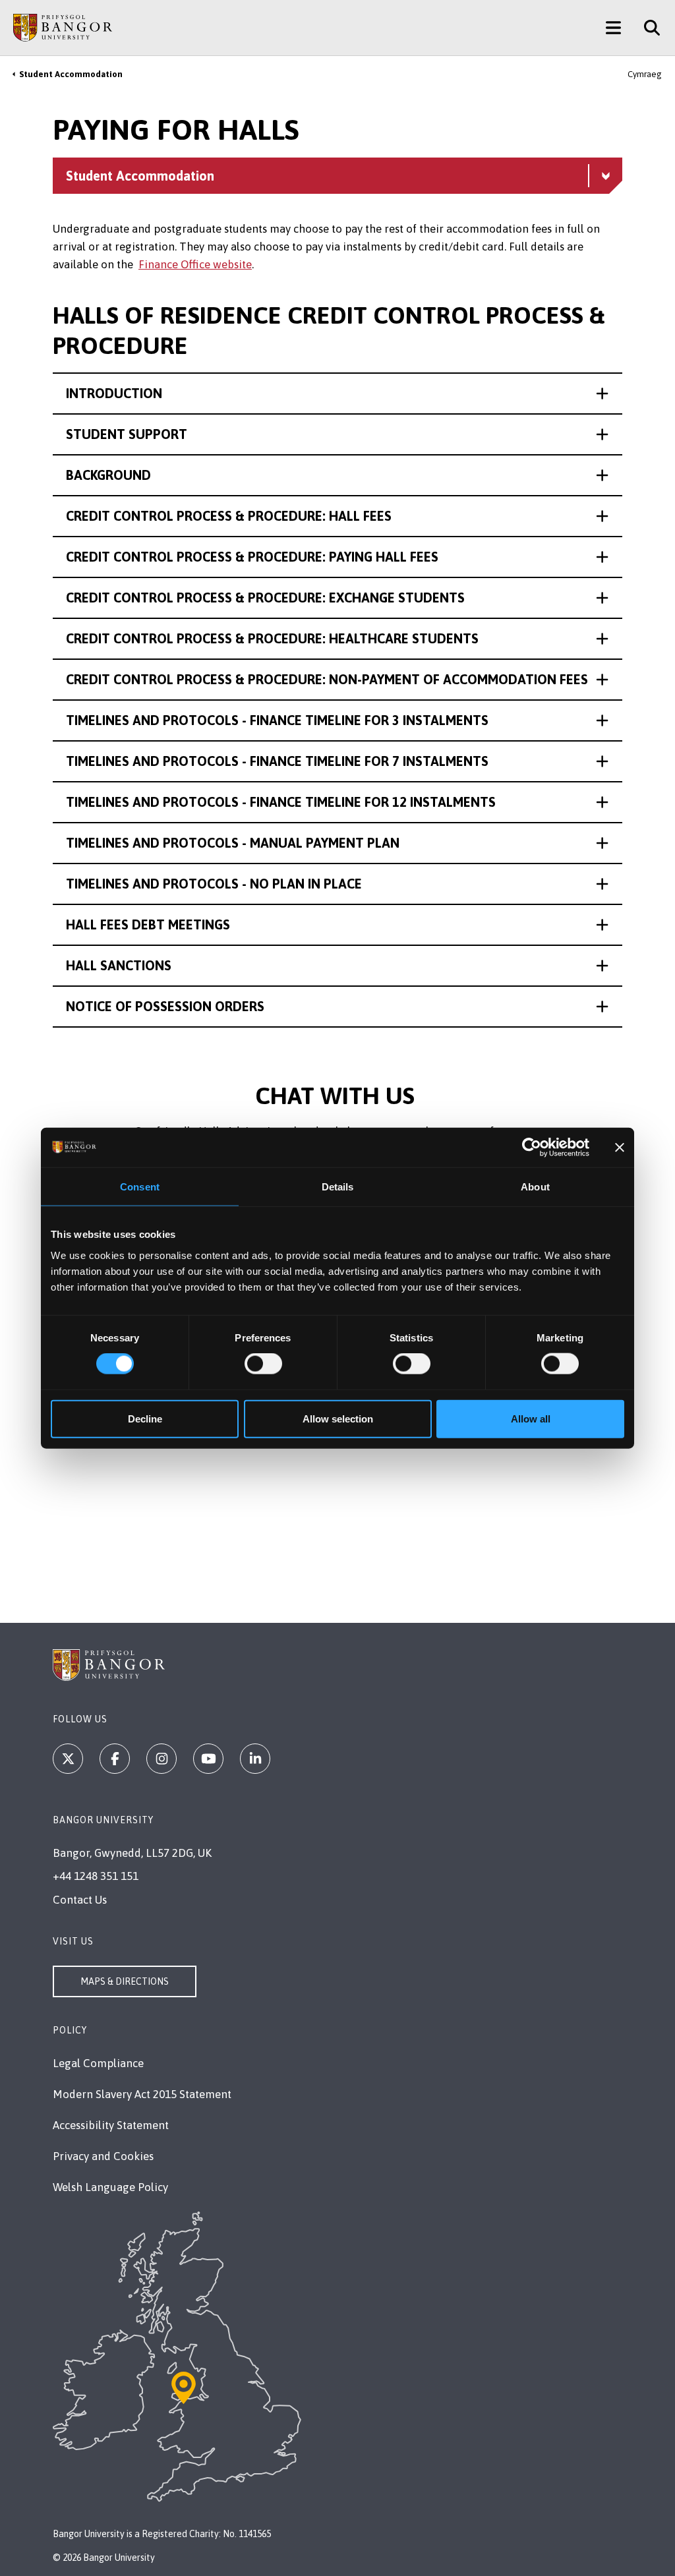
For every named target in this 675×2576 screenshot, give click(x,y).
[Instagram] (161, 1759)
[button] (337, 394)
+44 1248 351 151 (96, 1876)
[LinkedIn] (255, 1759)
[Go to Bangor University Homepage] (63, 28)
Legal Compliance (98, 2063)
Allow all (531, 1418)
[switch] (263, 1364)
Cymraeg (645, 74)
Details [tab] (338, 1187)
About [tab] (535, 1187)
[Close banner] (620, 1148)
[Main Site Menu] (613, 28)
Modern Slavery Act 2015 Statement (142, 2094)
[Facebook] (115, 1759)
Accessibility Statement (111, 2125)
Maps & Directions (125, 1981)
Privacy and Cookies (103, 2156)
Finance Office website (195, 264)
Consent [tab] (140, 1187)
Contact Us (80, 1900)
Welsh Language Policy (110, 2187)
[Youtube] (208, 1759)
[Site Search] (647, 28)
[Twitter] (68, 1759)
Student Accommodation (71, 74)
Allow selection (338, 1418)
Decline (145, 1418)
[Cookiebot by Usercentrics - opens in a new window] (532, 1148)
